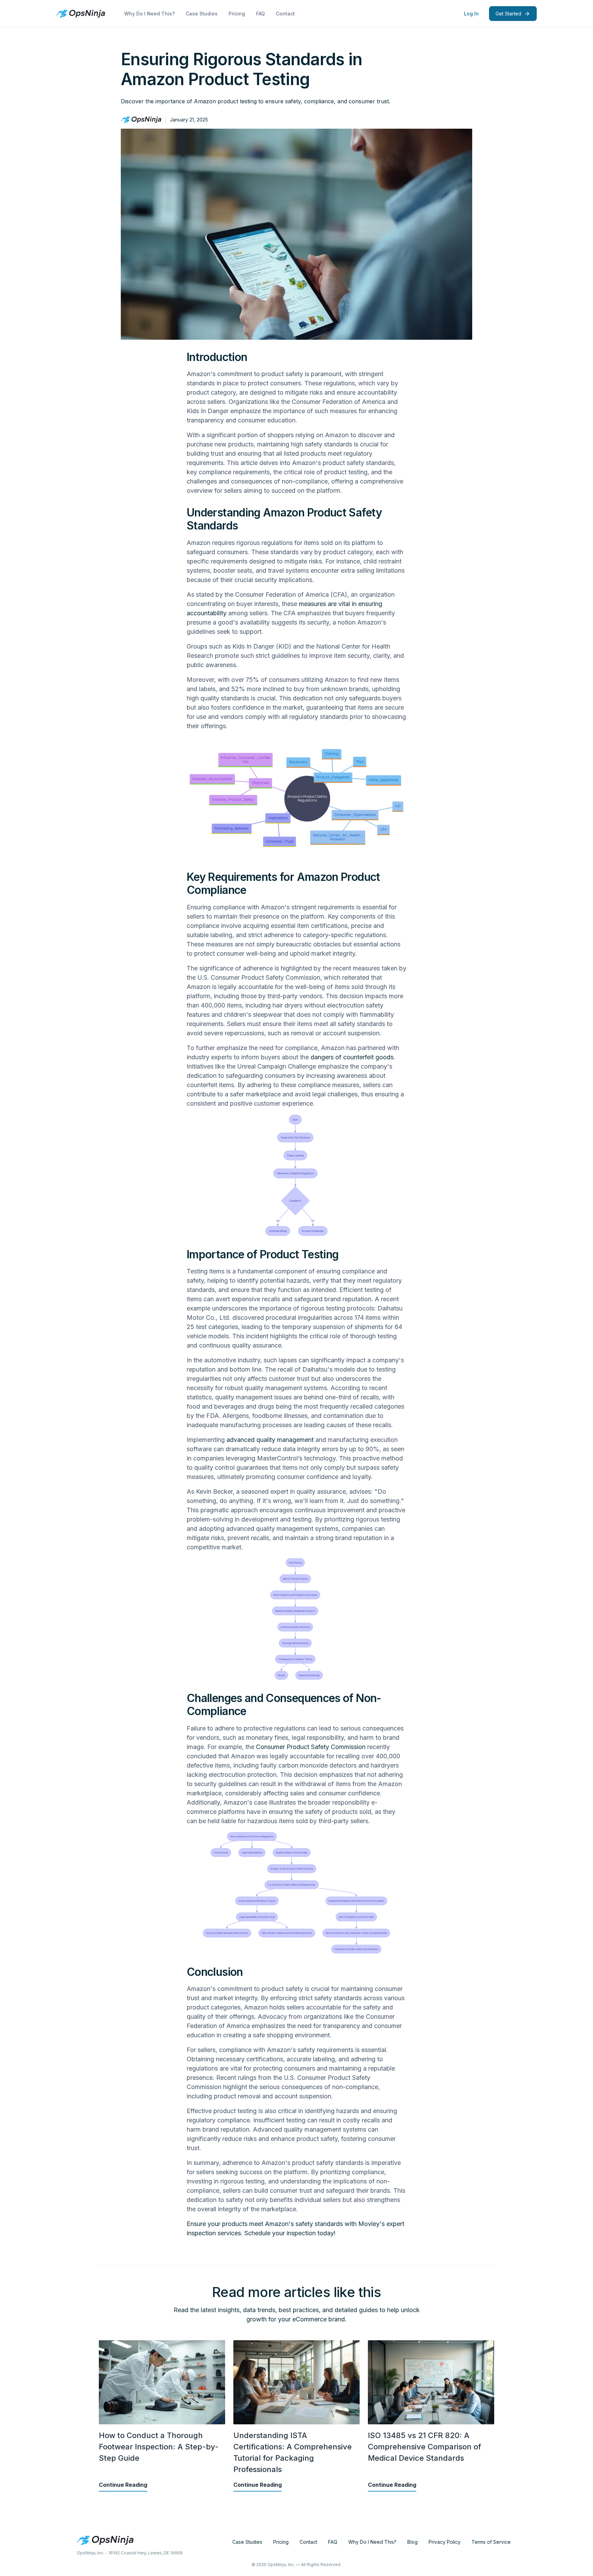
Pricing (237, 14)
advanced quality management (270, 1440)
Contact (285, 14)
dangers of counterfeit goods (352, 1057)
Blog (412, 2542)
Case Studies (202, 14)
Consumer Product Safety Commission (311, 1747)
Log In (471, 14)
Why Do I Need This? (149, 14)
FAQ (260, 14)
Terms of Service (491, 2542)
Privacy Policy (445, 2542)
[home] (81, 14)
